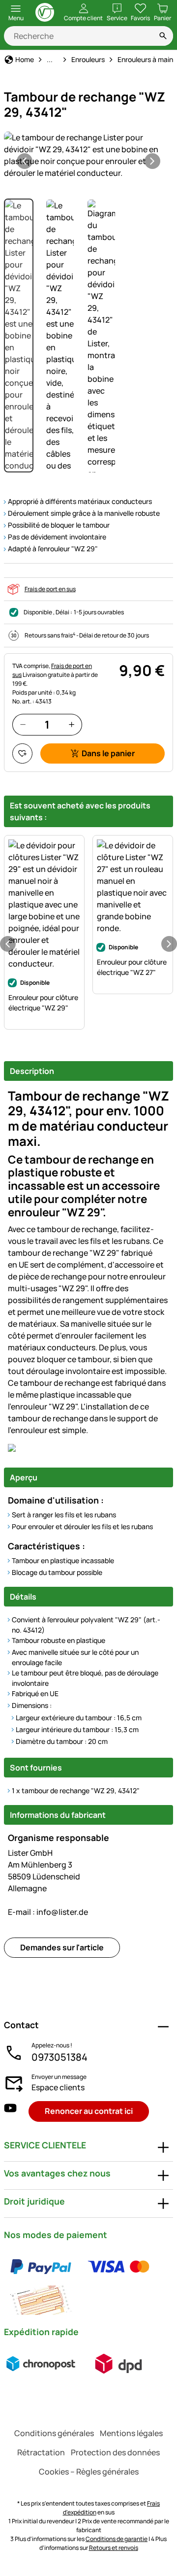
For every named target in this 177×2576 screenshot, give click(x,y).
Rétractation (41, 2452)
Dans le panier (108, 753)
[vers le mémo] (22, 753)
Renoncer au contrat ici (89, 2111)
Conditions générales (54, 2433)
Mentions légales (131, 2433)
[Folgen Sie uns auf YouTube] (10, 2111)
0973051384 (59, 2057)
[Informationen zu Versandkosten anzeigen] (80, 2364)
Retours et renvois (114, 2548)
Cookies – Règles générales (89, 2472)
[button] (88, 155)
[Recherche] (163, 36)
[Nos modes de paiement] (88, 2283)
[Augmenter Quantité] (72, 724)
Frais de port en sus (50, 589)
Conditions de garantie (117, 2539)
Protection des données (115, 2452)
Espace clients (58, 2087)
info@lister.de (48, 1912)
